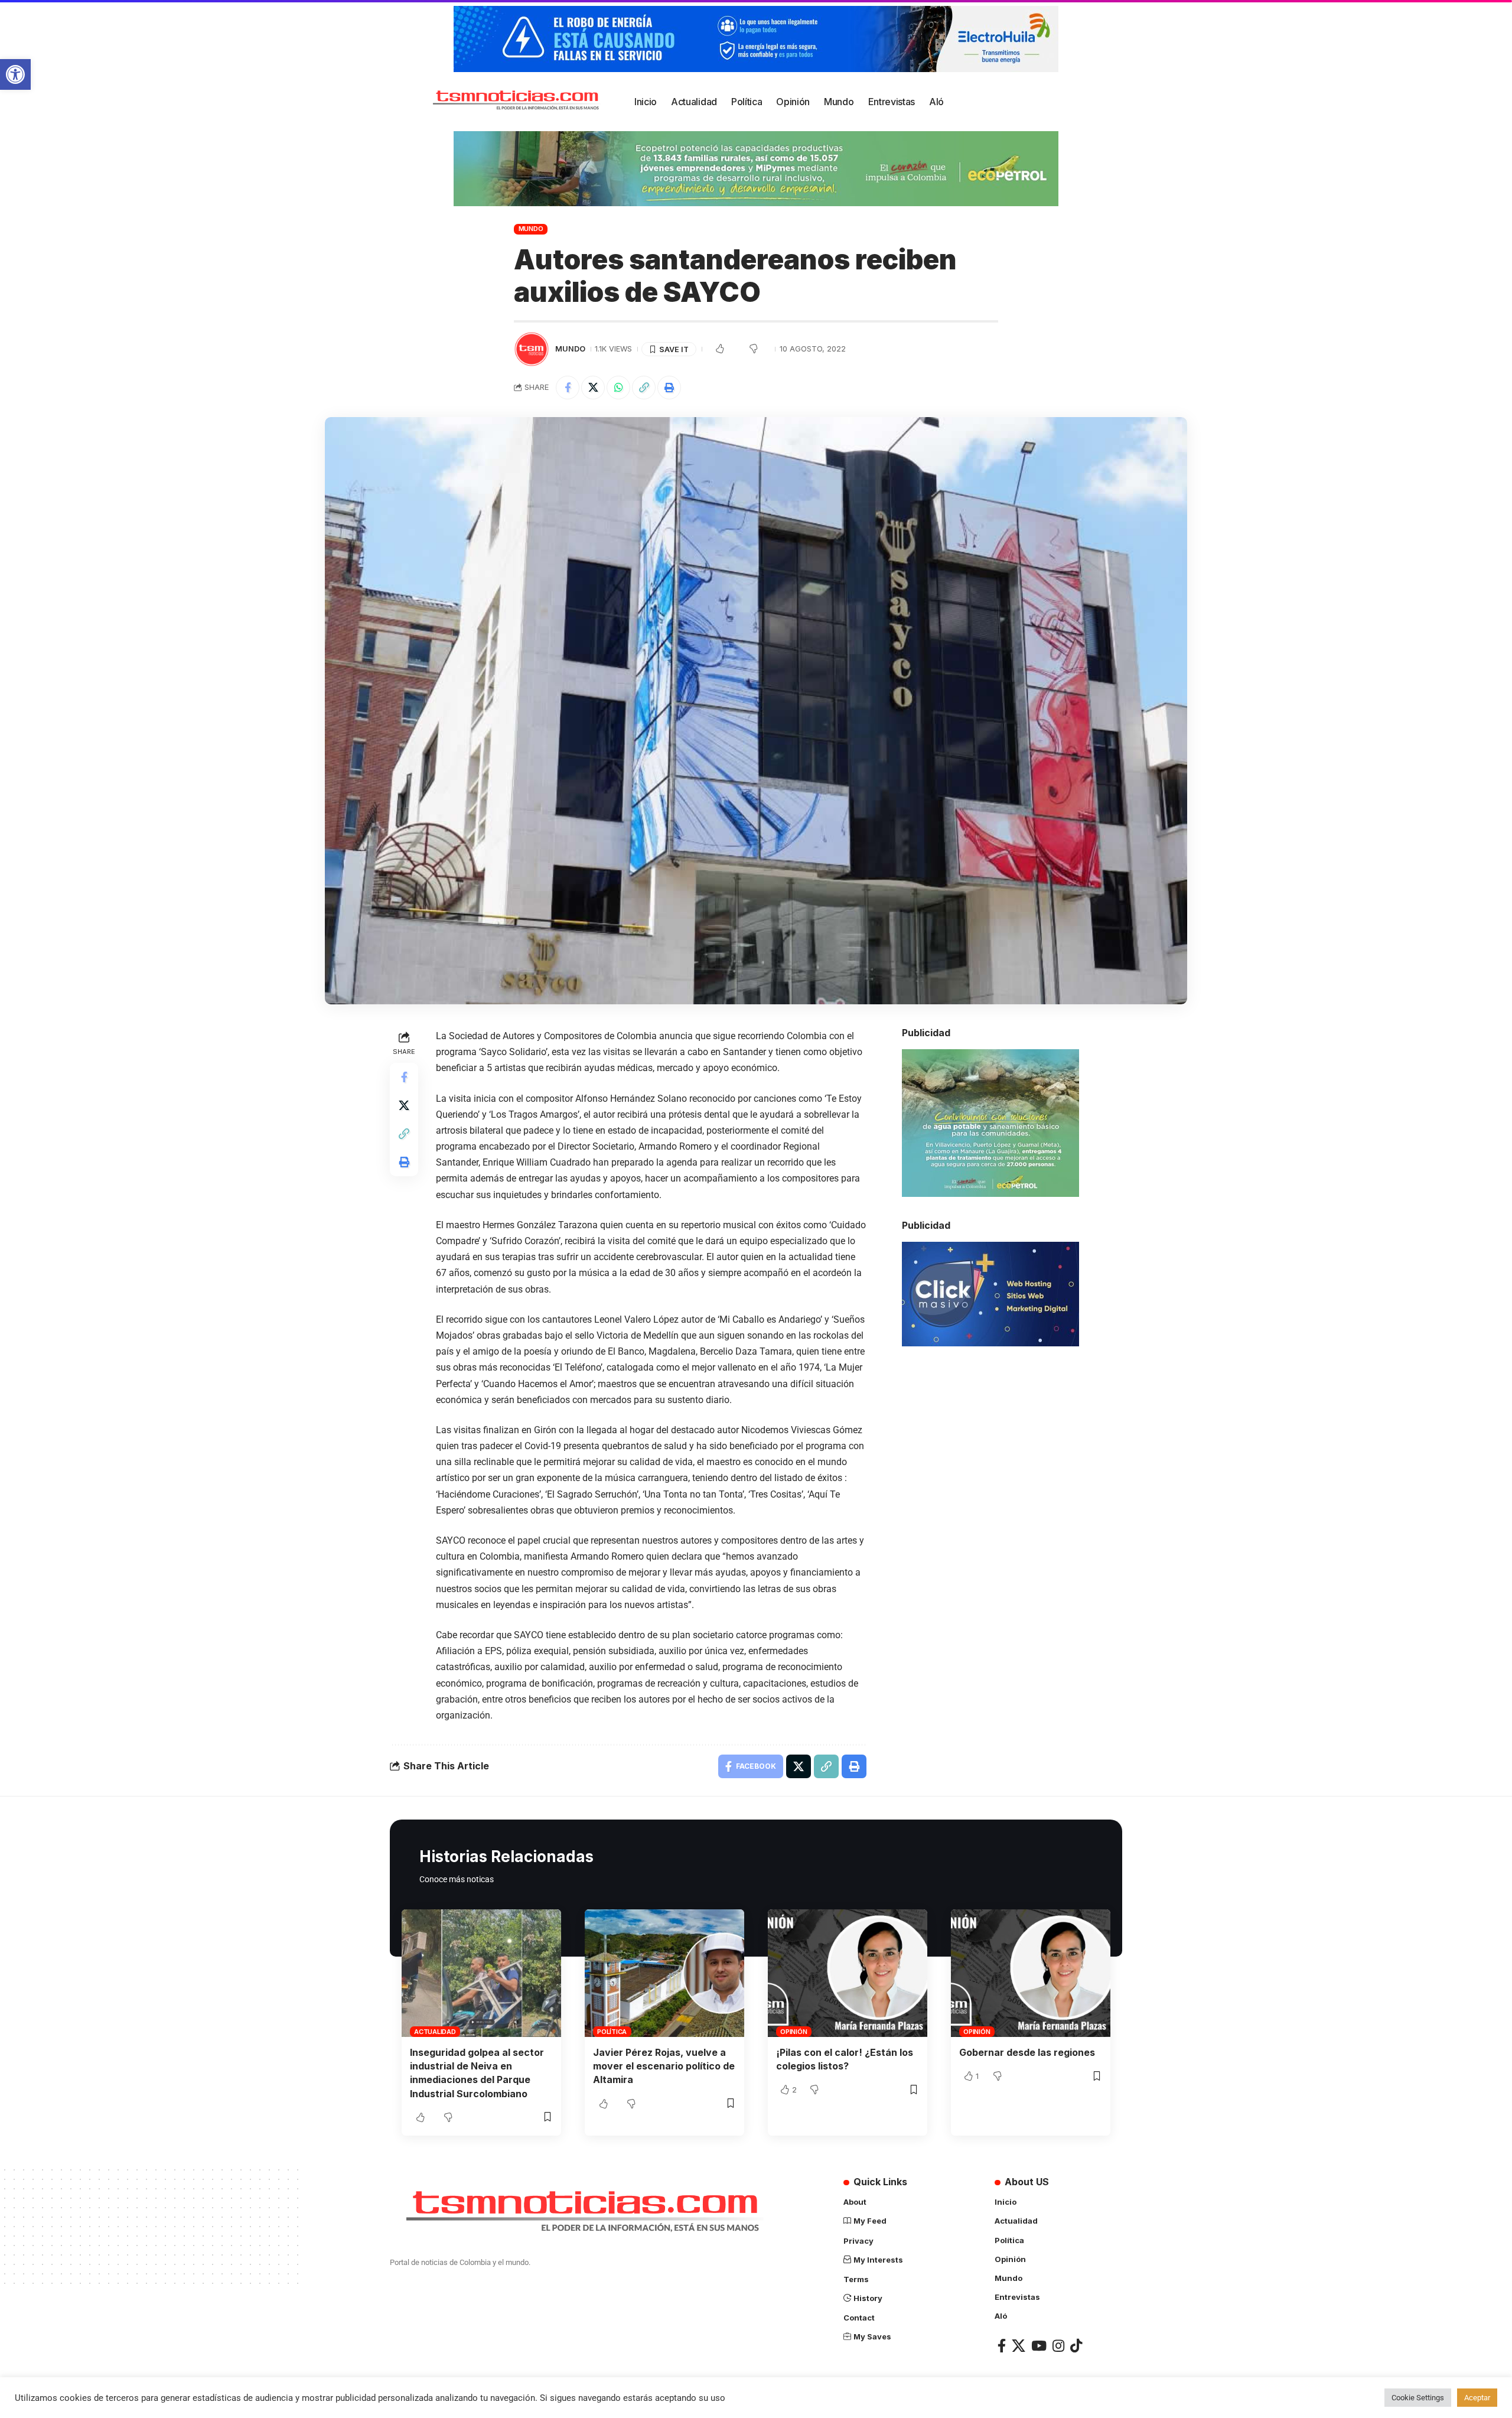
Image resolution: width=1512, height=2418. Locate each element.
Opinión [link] (794, 2032)
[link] (15, 74)
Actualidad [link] (435, 2032)
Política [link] (612, 2032)
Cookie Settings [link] (1418, 2398)
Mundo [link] (531, 229)
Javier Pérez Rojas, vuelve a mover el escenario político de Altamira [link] (664, 2066)
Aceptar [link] (1477, 2398)
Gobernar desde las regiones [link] (1027, 2052)
